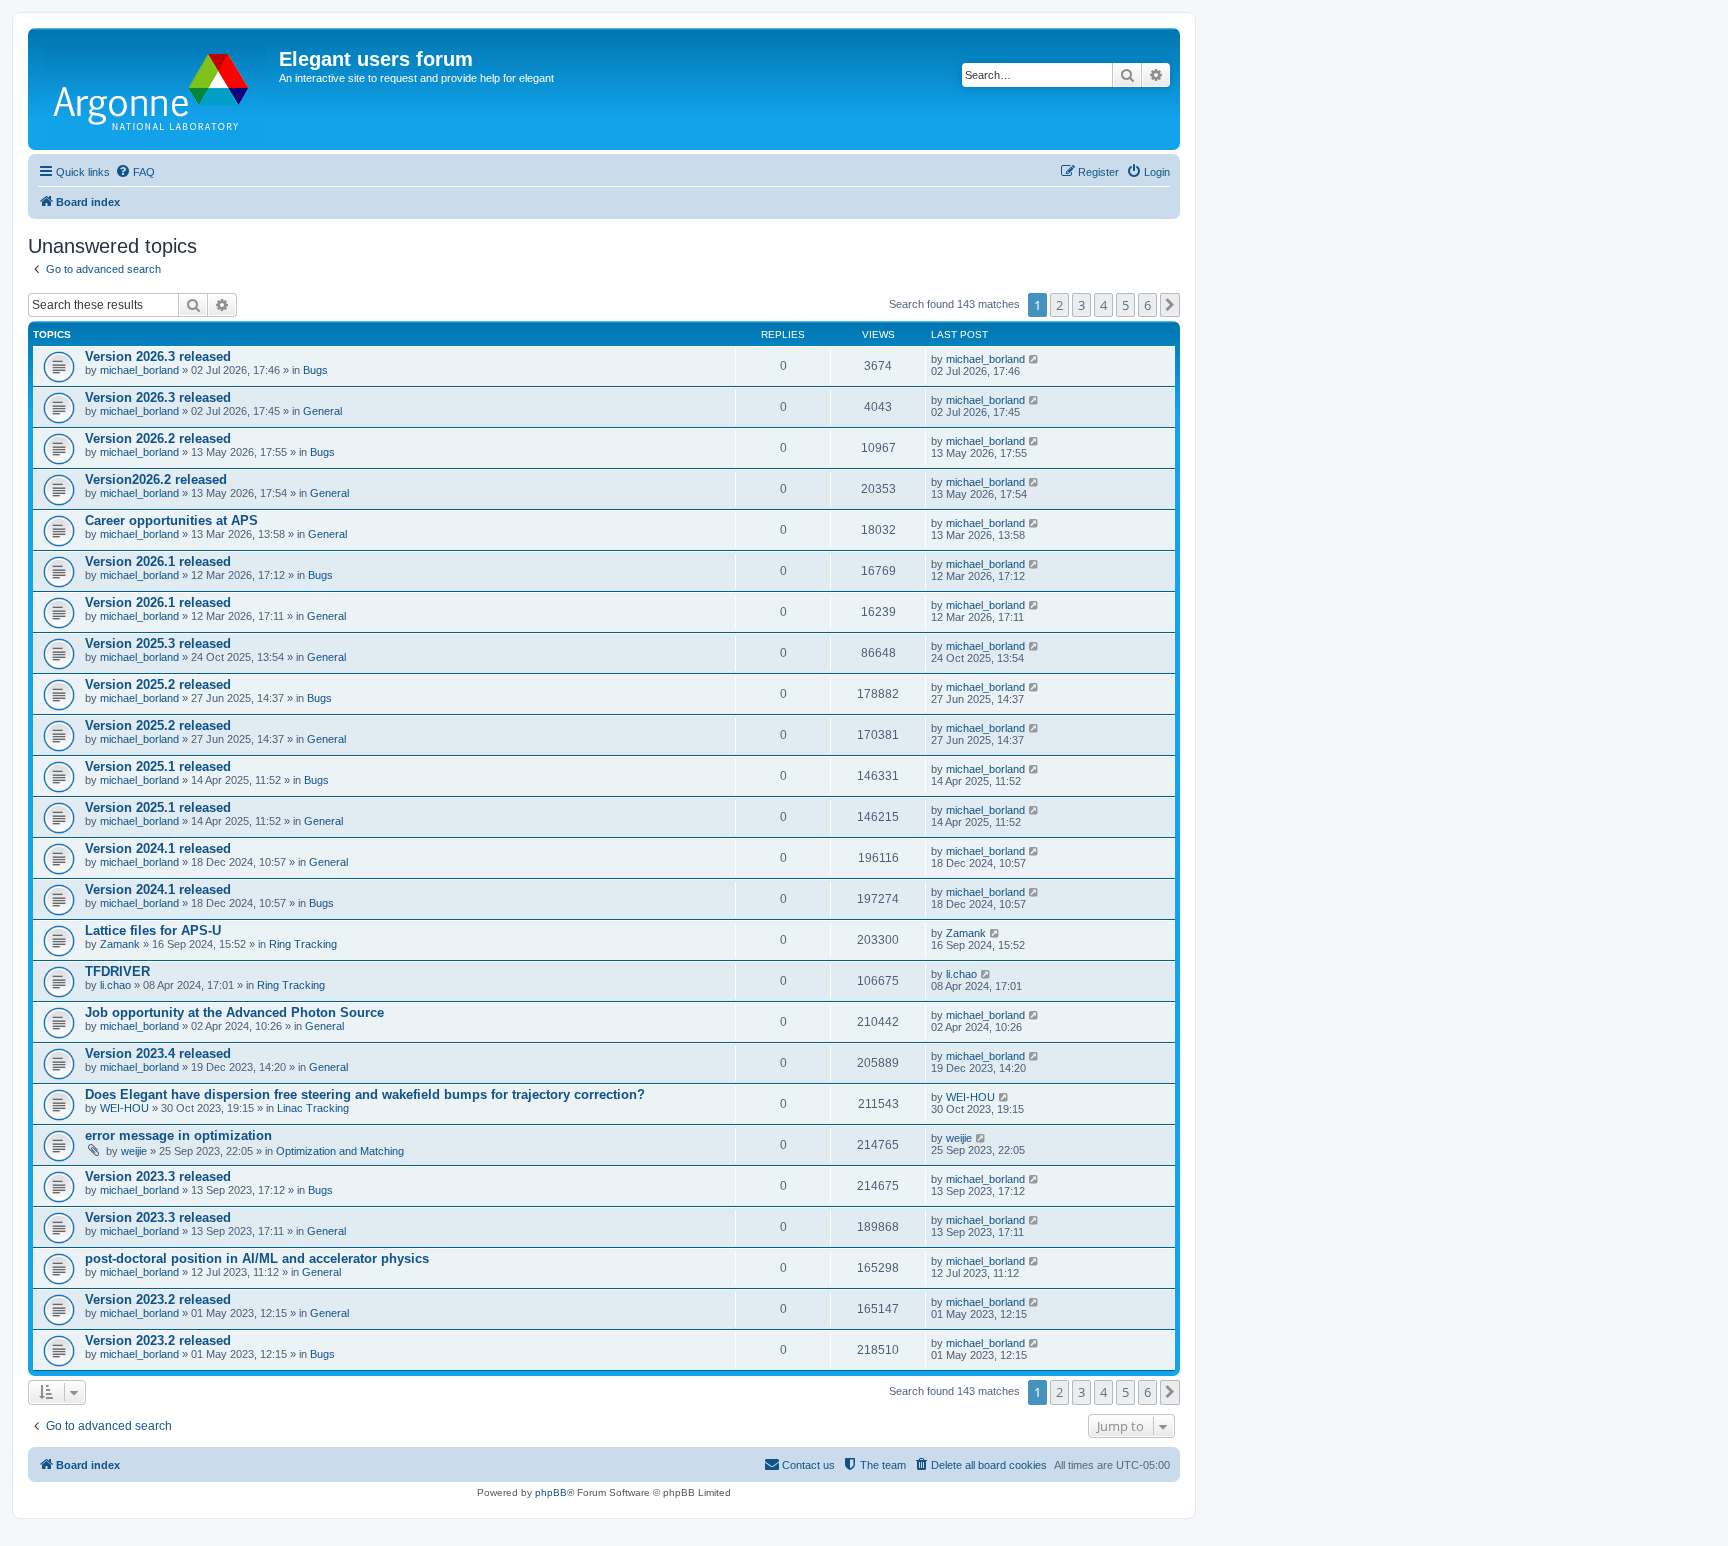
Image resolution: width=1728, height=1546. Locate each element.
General (322, 411)
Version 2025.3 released (158, 643)
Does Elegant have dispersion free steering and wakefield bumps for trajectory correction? (365, 1094)
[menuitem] (135, 172)
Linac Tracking (313, 1108)
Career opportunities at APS (171, 520)
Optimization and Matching (340, 1151)
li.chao (115, 985)
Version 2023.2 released (158, 1299)
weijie (134, 1151)
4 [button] (1103, 305)
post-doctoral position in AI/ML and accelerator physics (257, 1258)
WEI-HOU (124, 1108)
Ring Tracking (303, 944)
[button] (1170, 305)
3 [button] (1081, 305)
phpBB (551, 1492)
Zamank (120, 944)
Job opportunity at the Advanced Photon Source (234, 1012)
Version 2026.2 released (158, 438)
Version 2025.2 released (158, 684)
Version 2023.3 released (158, 1176)
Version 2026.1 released (158, 561)
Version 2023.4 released (158, 1053)
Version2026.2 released (156, 479)
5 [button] (1125, 305)
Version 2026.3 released (158, 356)
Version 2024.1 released (158, 848)
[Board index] (156, 89)
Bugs (315, 370)
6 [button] (1147, 305)
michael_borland (139, 370)
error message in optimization (178, 1135)
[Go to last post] (1034, 359)
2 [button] (1059, 305)
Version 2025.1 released (158, 766)
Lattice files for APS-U (153, 930)
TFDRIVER (117, 971)
